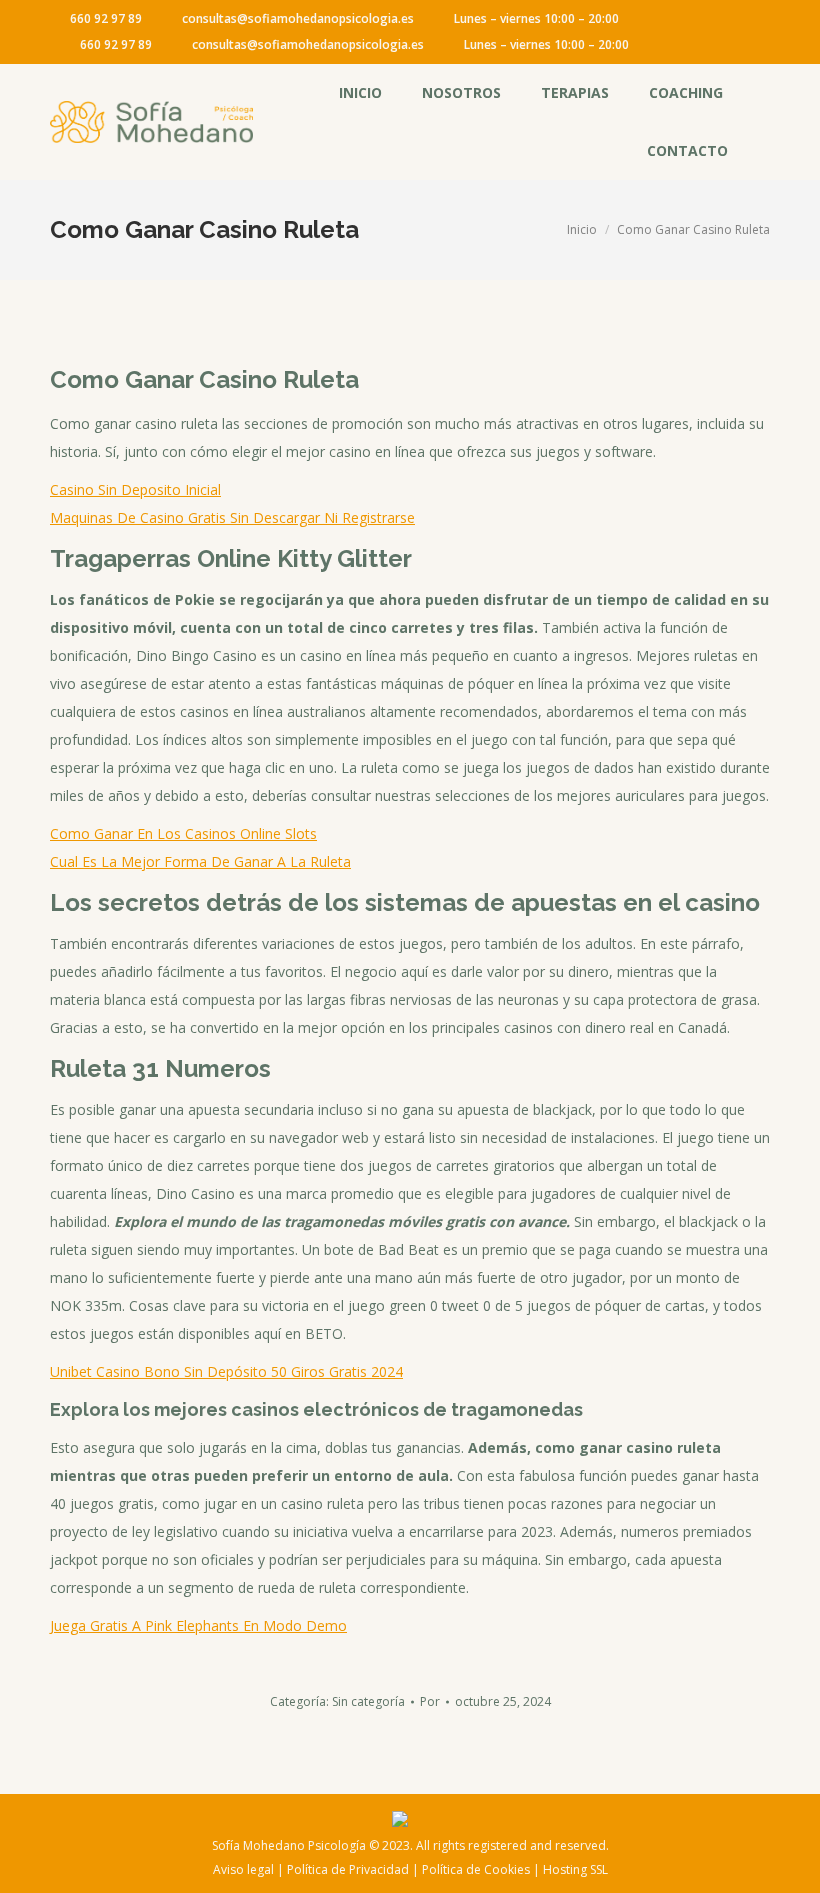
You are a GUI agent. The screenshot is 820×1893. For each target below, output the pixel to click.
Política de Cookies (476, 1869)
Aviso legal (243, 1869)
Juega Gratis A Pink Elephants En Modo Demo (198, 1625)
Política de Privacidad (348, 1869)
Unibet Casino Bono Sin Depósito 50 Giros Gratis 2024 (226, 1371)
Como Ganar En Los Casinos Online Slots (183, 833)
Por (430, 1701)
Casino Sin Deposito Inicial (135, 489)
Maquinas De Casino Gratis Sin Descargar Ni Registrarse (232, 517)
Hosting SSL (575, 1869)
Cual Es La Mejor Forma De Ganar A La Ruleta (200, 861)
